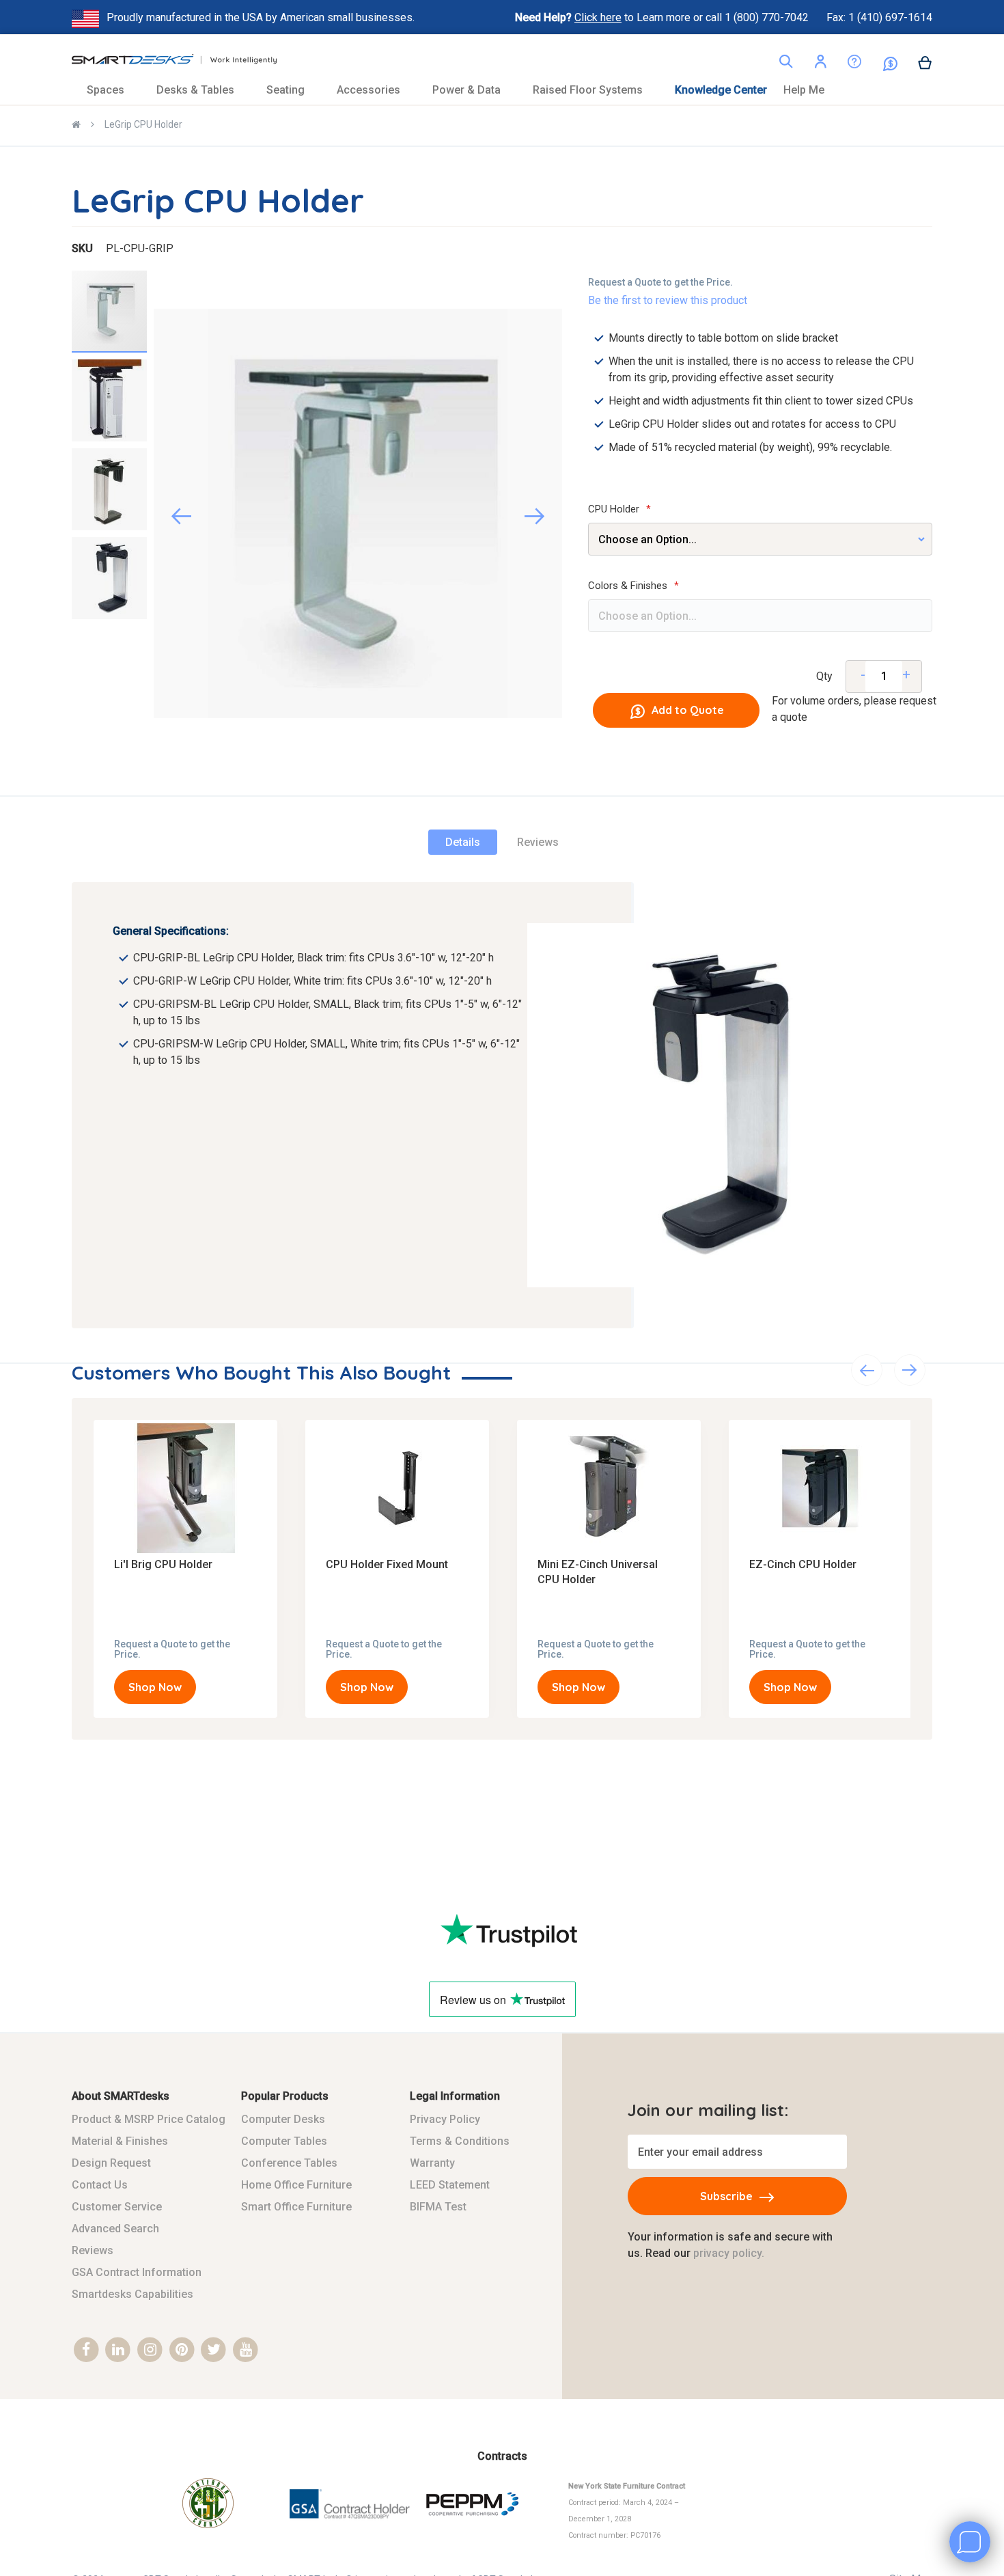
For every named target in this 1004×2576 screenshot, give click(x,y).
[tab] (463, 842)
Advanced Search (115, 2229)
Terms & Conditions (460, 2141)
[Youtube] (246, 2350)
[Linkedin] (118, 2350)
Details (463, 842)
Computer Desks (283, 2119)
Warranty (432, 2163)
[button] (820, 64)
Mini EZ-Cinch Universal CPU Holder (598, 1572)
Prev (867, 1370)
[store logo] (174, 63)
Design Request (111, 2163)
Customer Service (117, 2207)
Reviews (538, 842)
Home (76, 126)
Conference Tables (289, 2163)
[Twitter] (214, 2350)
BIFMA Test (438, 2207)
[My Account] (820, 64)
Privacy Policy (445, 2119)
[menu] (502, 90)
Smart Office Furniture (296, 2207)
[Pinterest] (182, 2350)
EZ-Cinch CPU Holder (804, 1564)
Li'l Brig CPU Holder (165, 1564)
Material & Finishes (120, 2141)
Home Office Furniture (296, 2185)
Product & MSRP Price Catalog (149, 2119)
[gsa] (351, 2527)
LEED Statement (450, 2185)
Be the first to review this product (668, 300)
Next (910, 1370)
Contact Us (100, 2185)
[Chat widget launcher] (970, 2542)
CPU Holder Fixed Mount (388, 1564)
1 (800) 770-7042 (768, 17)
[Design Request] (844, 65)
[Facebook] (86, 2350)
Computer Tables (284, 2141)
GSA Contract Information (137, 2272)
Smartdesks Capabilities (133, 2294)
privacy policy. (729, 2253)
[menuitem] (113, 90)
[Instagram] (150, 2350)
